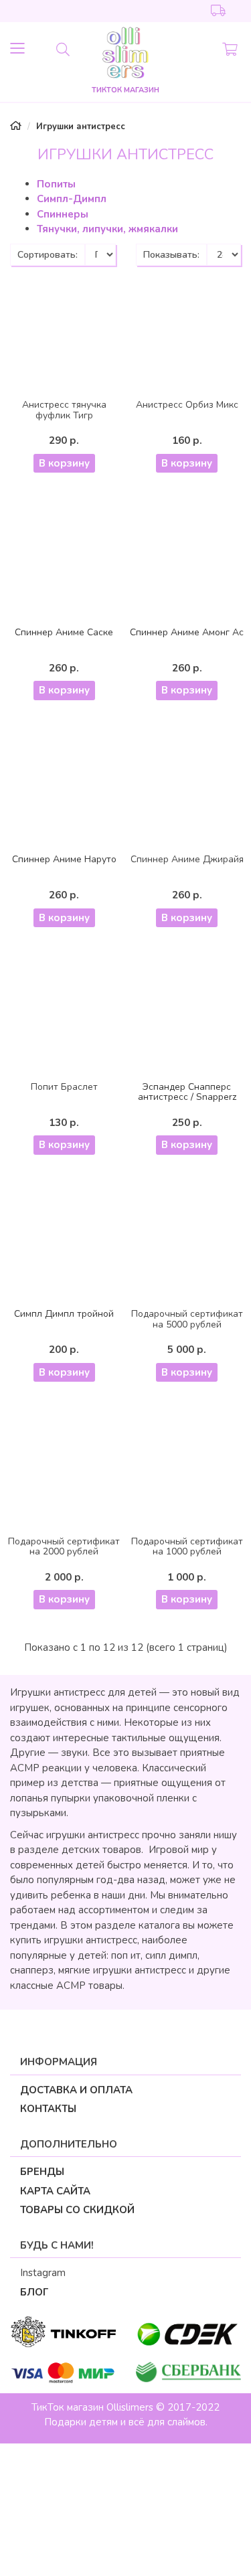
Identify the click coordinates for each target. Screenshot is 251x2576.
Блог (34, 2292)
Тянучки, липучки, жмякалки (107, 229)
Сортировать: (48, 255)
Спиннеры (63, 214)
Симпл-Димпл (72, 199)
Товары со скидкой (77, 2210)
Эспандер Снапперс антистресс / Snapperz (187, 1092)
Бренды (42, 2172)
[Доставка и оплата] (219, 11)
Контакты (48, 2109)
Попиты (56, 184)
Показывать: (171, 255)
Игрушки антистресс (81, 127)
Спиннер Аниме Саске (64, 632)
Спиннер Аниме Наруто (64, 859)
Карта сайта (55, 2191)
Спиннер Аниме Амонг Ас (187, 632)
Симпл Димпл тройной (64, 1314)
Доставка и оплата (76, 2090)
